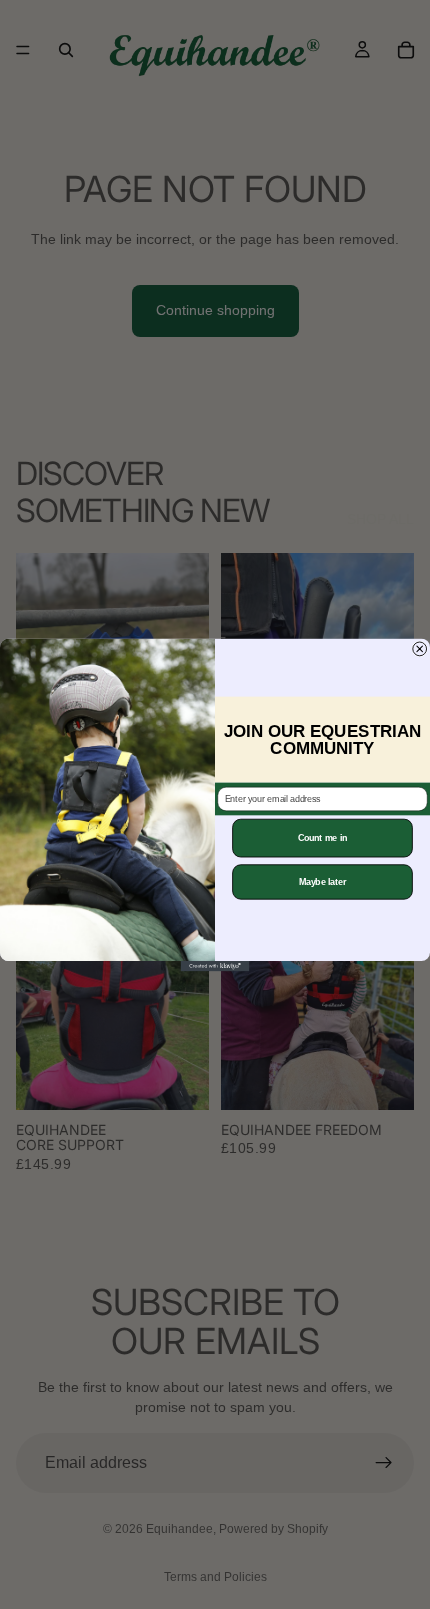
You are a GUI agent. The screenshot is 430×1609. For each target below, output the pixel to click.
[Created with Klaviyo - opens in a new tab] (215, 966)
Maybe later (323, 881)
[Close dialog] (420, 649)
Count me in (323, 837)
